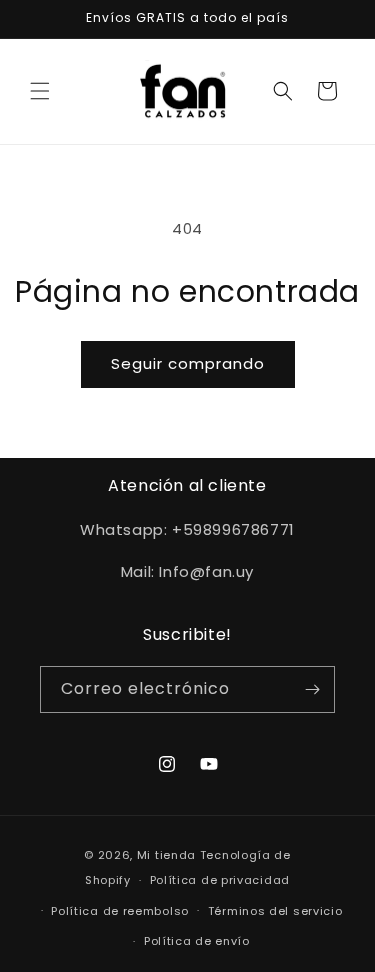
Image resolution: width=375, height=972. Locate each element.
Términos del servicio (275, 911)
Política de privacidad (220, 880)
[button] (40, 91)
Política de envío (197, 941)
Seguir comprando (188, 363)
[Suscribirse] (312, 689)
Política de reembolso (120, 911)
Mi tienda (166, 855)
